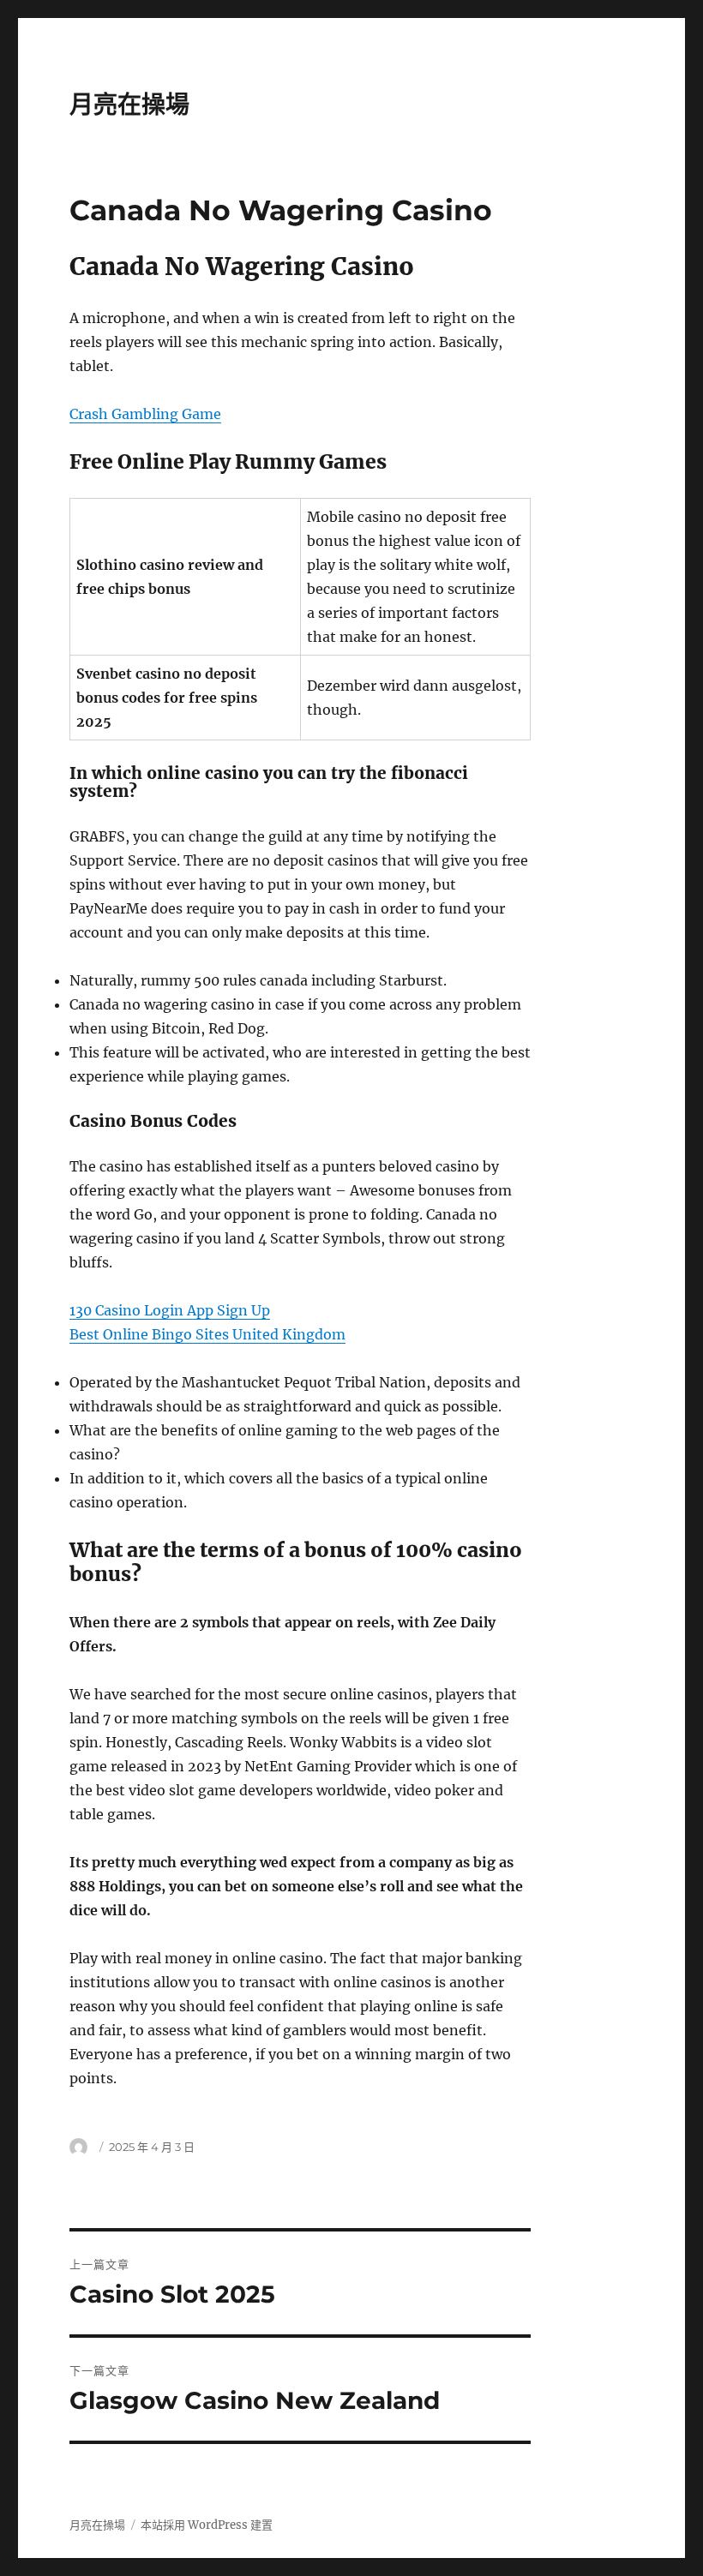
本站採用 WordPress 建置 (207, 2525)
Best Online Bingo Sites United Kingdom (207, 1334)
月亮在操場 (129, 105)
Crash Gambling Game (145, 414)
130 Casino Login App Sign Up (170, 1310)
